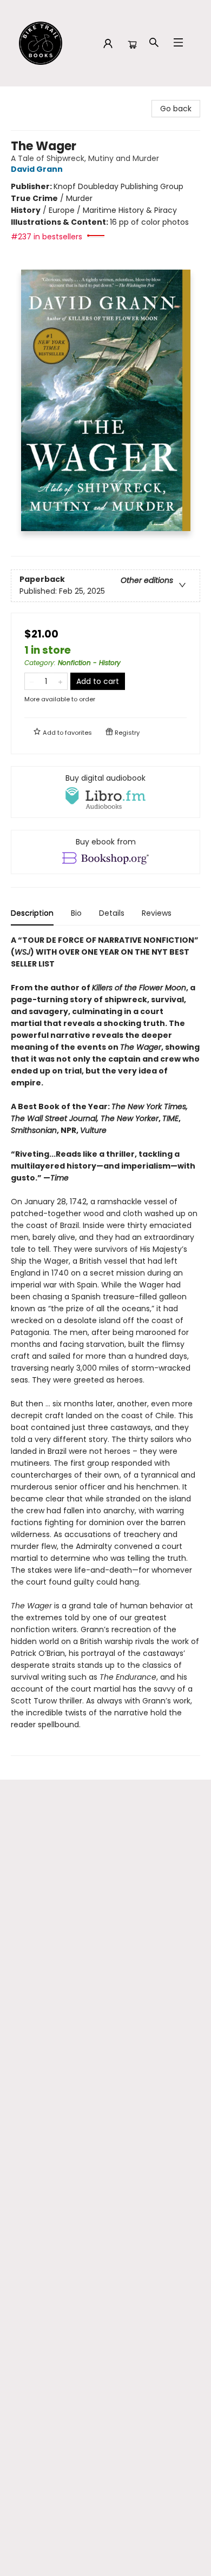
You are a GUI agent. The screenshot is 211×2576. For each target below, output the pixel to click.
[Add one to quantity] (60, 681)
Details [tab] (112, 913)
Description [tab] (32, 913)
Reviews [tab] (157, 913)
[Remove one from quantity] (32, 681)
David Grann (37, 169)
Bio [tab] (76, 913)
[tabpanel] (105, 1345)
